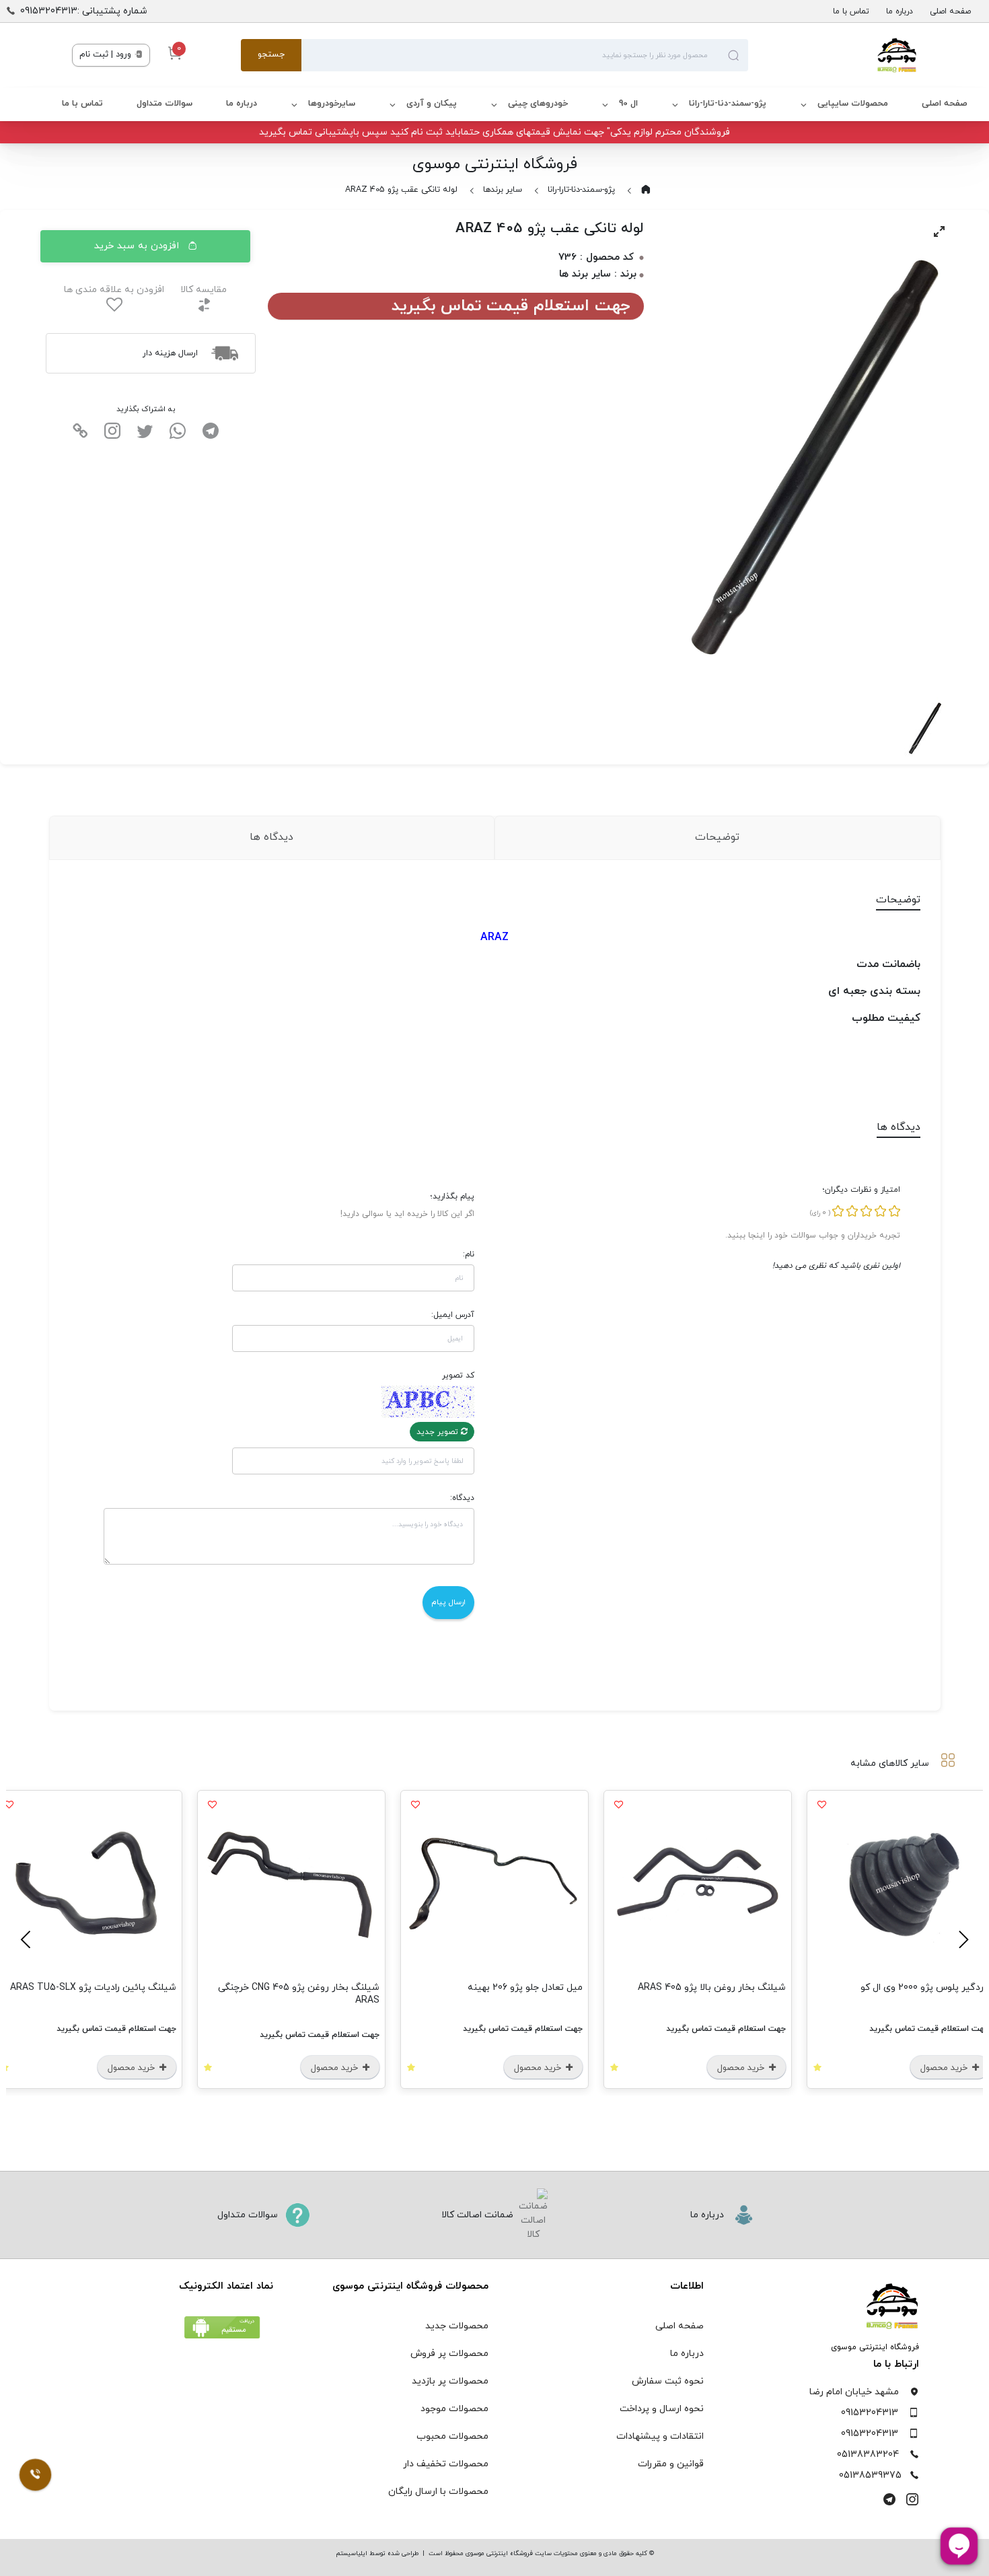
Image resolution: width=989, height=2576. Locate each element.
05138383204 (868, 2455)
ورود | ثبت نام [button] (107, 55)
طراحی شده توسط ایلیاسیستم (377, 2553)
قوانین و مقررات (671, 2464)
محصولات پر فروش (449, 2354)
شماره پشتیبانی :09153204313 (84, 11)
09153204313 (870, 2413)
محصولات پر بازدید (450, 2381)
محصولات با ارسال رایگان (438, 2492)
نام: (469, 1254)
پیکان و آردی (432, 104)
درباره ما (900, 11)
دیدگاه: (462, 1498)
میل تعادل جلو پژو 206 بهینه (697, 1988)
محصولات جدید (457, 2326)
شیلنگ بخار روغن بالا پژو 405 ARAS (883, 1988)
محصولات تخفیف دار (446, 2464)
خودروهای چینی (538, 104)
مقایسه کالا (204, 290)
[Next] (28, 1939)
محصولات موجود (454, 2409)
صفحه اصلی (950, 11)
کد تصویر (458, 1375)
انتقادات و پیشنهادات (660, 2436)
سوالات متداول (164, 104)
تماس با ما (851, 11)
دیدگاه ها (271, 837)
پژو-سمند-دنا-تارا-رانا (728, 104)
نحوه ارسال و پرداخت (662, 2409)
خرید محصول (914, 2068)
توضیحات (717, 837)
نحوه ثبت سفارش (668, 2381)
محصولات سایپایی (853, 104)
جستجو (271, 55)
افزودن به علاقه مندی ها (114, 290)
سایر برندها (503, 190)
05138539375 (870, 2475)
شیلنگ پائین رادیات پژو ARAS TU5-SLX (265, 1988)
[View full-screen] (939, 231)
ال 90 (628, 104)
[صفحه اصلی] (833, 55)
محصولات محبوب (452, 2436)
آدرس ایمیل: (453, 1315)
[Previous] (961, 1939)
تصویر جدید (439, 1432)
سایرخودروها (332, 104)
